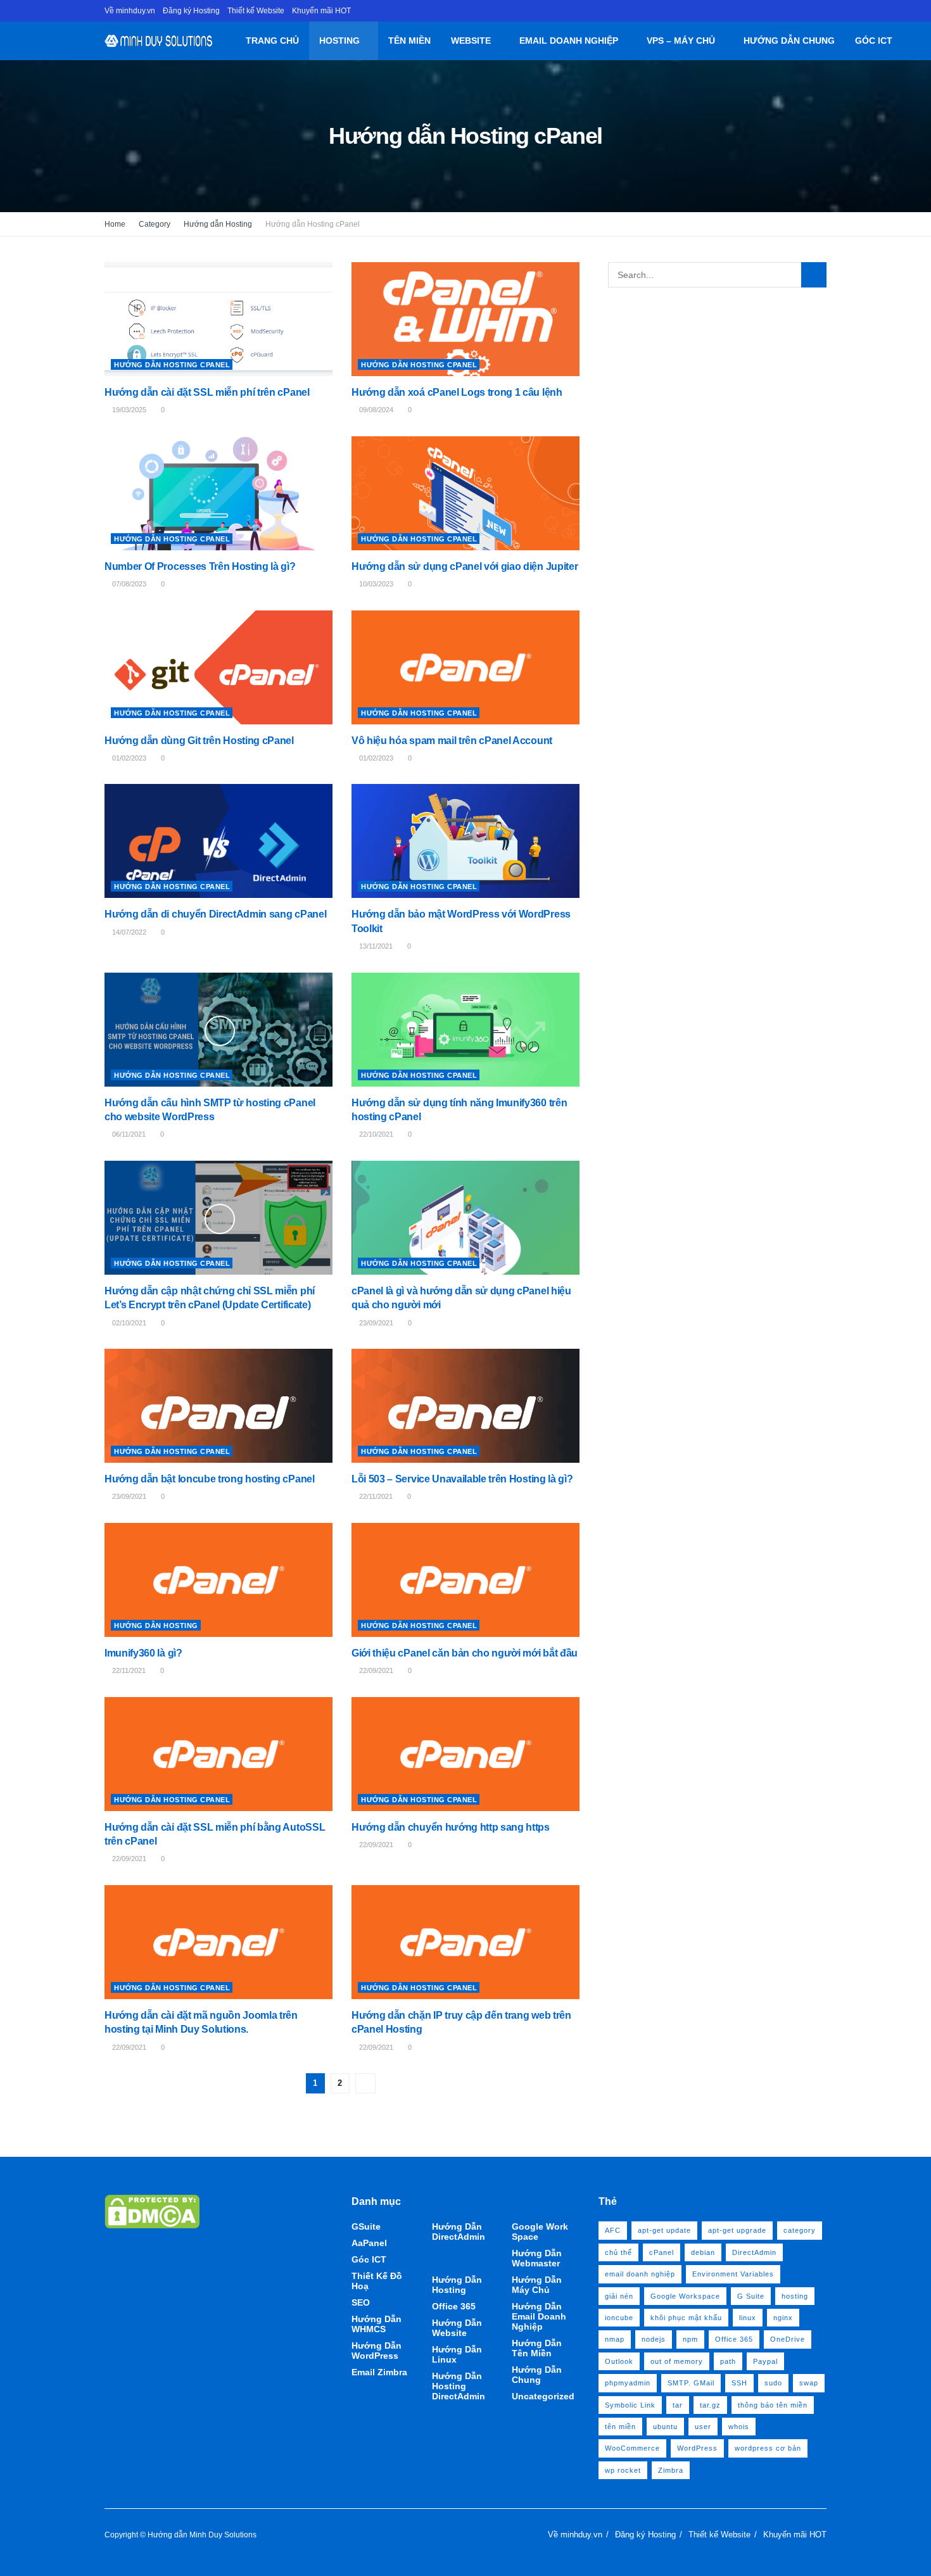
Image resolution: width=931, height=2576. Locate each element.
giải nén (619, 2296)
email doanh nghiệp (640, 2274)
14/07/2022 (128, 932)
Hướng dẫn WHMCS (377, 2324)
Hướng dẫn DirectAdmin (459, 2232)
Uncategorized (543, 2396)
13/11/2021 (375, 946)
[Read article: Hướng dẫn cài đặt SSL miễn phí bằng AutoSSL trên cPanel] (218, 1754)
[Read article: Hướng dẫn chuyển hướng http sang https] (465, 1754)
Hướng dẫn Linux (457, 2354)
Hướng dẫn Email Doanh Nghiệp (539, 2316)
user (703, 2427)
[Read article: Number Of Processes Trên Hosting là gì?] (218, 493)
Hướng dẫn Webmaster (537, 2258)
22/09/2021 (375, 1670)
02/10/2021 (128, 1323)
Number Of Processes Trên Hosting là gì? (200, 566)
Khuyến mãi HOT (321, 11)
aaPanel (369, 2243)
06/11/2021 (128, 1134)
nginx (783, 2318)
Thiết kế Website (256, 11)
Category (155, 224)
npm (690, 2339)
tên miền (620, 2427)
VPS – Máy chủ (681, 41)
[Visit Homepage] (159, 41)
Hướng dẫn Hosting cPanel (313, 224)
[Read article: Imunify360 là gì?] (218, 1580)
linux (748, 2318)
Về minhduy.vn (130, 11)
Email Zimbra (379, 2372)
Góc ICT (874, 41)
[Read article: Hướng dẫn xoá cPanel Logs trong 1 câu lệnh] (465, 319)
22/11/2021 (375, 1496)
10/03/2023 (375, 584)
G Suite (751, 2296)
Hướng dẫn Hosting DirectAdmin (459, 2386)
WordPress (697, 2448)
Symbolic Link (630, 2405)
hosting (795, 2296)
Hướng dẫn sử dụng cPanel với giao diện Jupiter (465, 566)
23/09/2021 (375, 1323)
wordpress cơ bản (768, 2448)
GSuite (366, 2226)
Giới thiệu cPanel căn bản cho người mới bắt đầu (465, 1653)
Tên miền (409, 41)
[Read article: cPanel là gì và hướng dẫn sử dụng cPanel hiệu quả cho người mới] (465, 1218)
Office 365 (454, 2306)
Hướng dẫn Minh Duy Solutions (202, 2535)
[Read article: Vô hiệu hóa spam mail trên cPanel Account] (465, 667)
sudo (773, 2383)
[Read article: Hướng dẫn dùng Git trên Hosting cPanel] (218, 667)
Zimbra (671, 2470)
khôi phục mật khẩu (686, 2318)
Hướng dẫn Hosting (218, 224)
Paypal (765, 2361)
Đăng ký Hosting (191, 11)
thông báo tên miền (773, 2405)
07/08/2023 (128, 584)
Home (115, 224)
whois (739, 2427)
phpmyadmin (628, 2383)
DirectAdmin (754, 2252)
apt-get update (664, 2230)
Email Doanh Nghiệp (569, 41)
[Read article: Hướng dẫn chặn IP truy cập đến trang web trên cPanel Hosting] (465, 1942)
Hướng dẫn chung (789, 41)
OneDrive (788, 2339)
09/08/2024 (375, 410)
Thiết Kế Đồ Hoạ (377, 2281)
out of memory (677, 2361)
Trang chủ (272, 41)
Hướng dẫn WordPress (377, 2351)
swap (809, 2383)
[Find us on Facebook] (823, 11)
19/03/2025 (128, 410)
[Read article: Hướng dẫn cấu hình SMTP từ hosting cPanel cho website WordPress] (218, 1030)
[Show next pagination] (365, 2083)
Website (471, 41)
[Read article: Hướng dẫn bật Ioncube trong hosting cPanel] (218, 1406)
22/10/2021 (375, 1134)
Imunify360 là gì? (143, 1653)
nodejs (654, 2339)
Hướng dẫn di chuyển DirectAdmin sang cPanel (215, 914)
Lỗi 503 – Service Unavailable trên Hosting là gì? (462, 1479)
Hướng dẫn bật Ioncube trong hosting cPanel (210, 1479)
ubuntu (665, 2427)
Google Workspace (685, 2296)
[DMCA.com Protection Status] (152, 2211)
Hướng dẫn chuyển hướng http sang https (451, 1827)
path (728, 2361)
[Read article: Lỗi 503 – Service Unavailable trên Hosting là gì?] (465, 1406)
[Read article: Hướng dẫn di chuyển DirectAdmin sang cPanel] (218, 841)
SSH (739, 2383)
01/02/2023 (128, 758)
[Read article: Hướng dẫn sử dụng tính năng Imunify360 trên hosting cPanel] (465, 1030)
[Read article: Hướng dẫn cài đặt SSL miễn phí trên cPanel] (218, 319)
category (800, 2230)
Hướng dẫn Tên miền (537, 2348)
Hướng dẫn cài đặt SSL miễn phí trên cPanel (207, 392)
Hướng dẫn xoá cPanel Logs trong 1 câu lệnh (457, 392)
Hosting (339, 41)
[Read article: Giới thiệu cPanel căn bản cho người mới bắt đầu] (465, 1580)
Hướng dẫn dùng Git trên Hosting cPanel (199, 741)
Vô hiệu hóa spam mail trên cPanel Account (452, 741)
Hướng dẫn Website (457, 2328)
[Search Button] (907, 41)
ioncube (619, 2318)
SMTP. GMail (691, 2383)
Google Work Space (540, 2232)
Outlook (619, 2361)
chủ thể (618, 2252)
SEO (361, 2302)
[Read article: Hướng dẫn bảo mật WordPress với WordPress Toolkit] (465, 841)
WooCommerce (632, 2448)
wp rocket (623, 2470)
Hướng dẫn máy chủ (537, 2285)
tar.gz (710, 2405)
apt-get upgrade (737, 2230)
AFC (613, 2230)
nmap (615, 2339)
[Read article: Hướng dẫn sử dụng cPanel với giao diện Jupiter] (465, 493)
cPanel (662, 2252)
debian (703, 2252)
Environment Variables (733, 2274)
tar (678, 2405)
